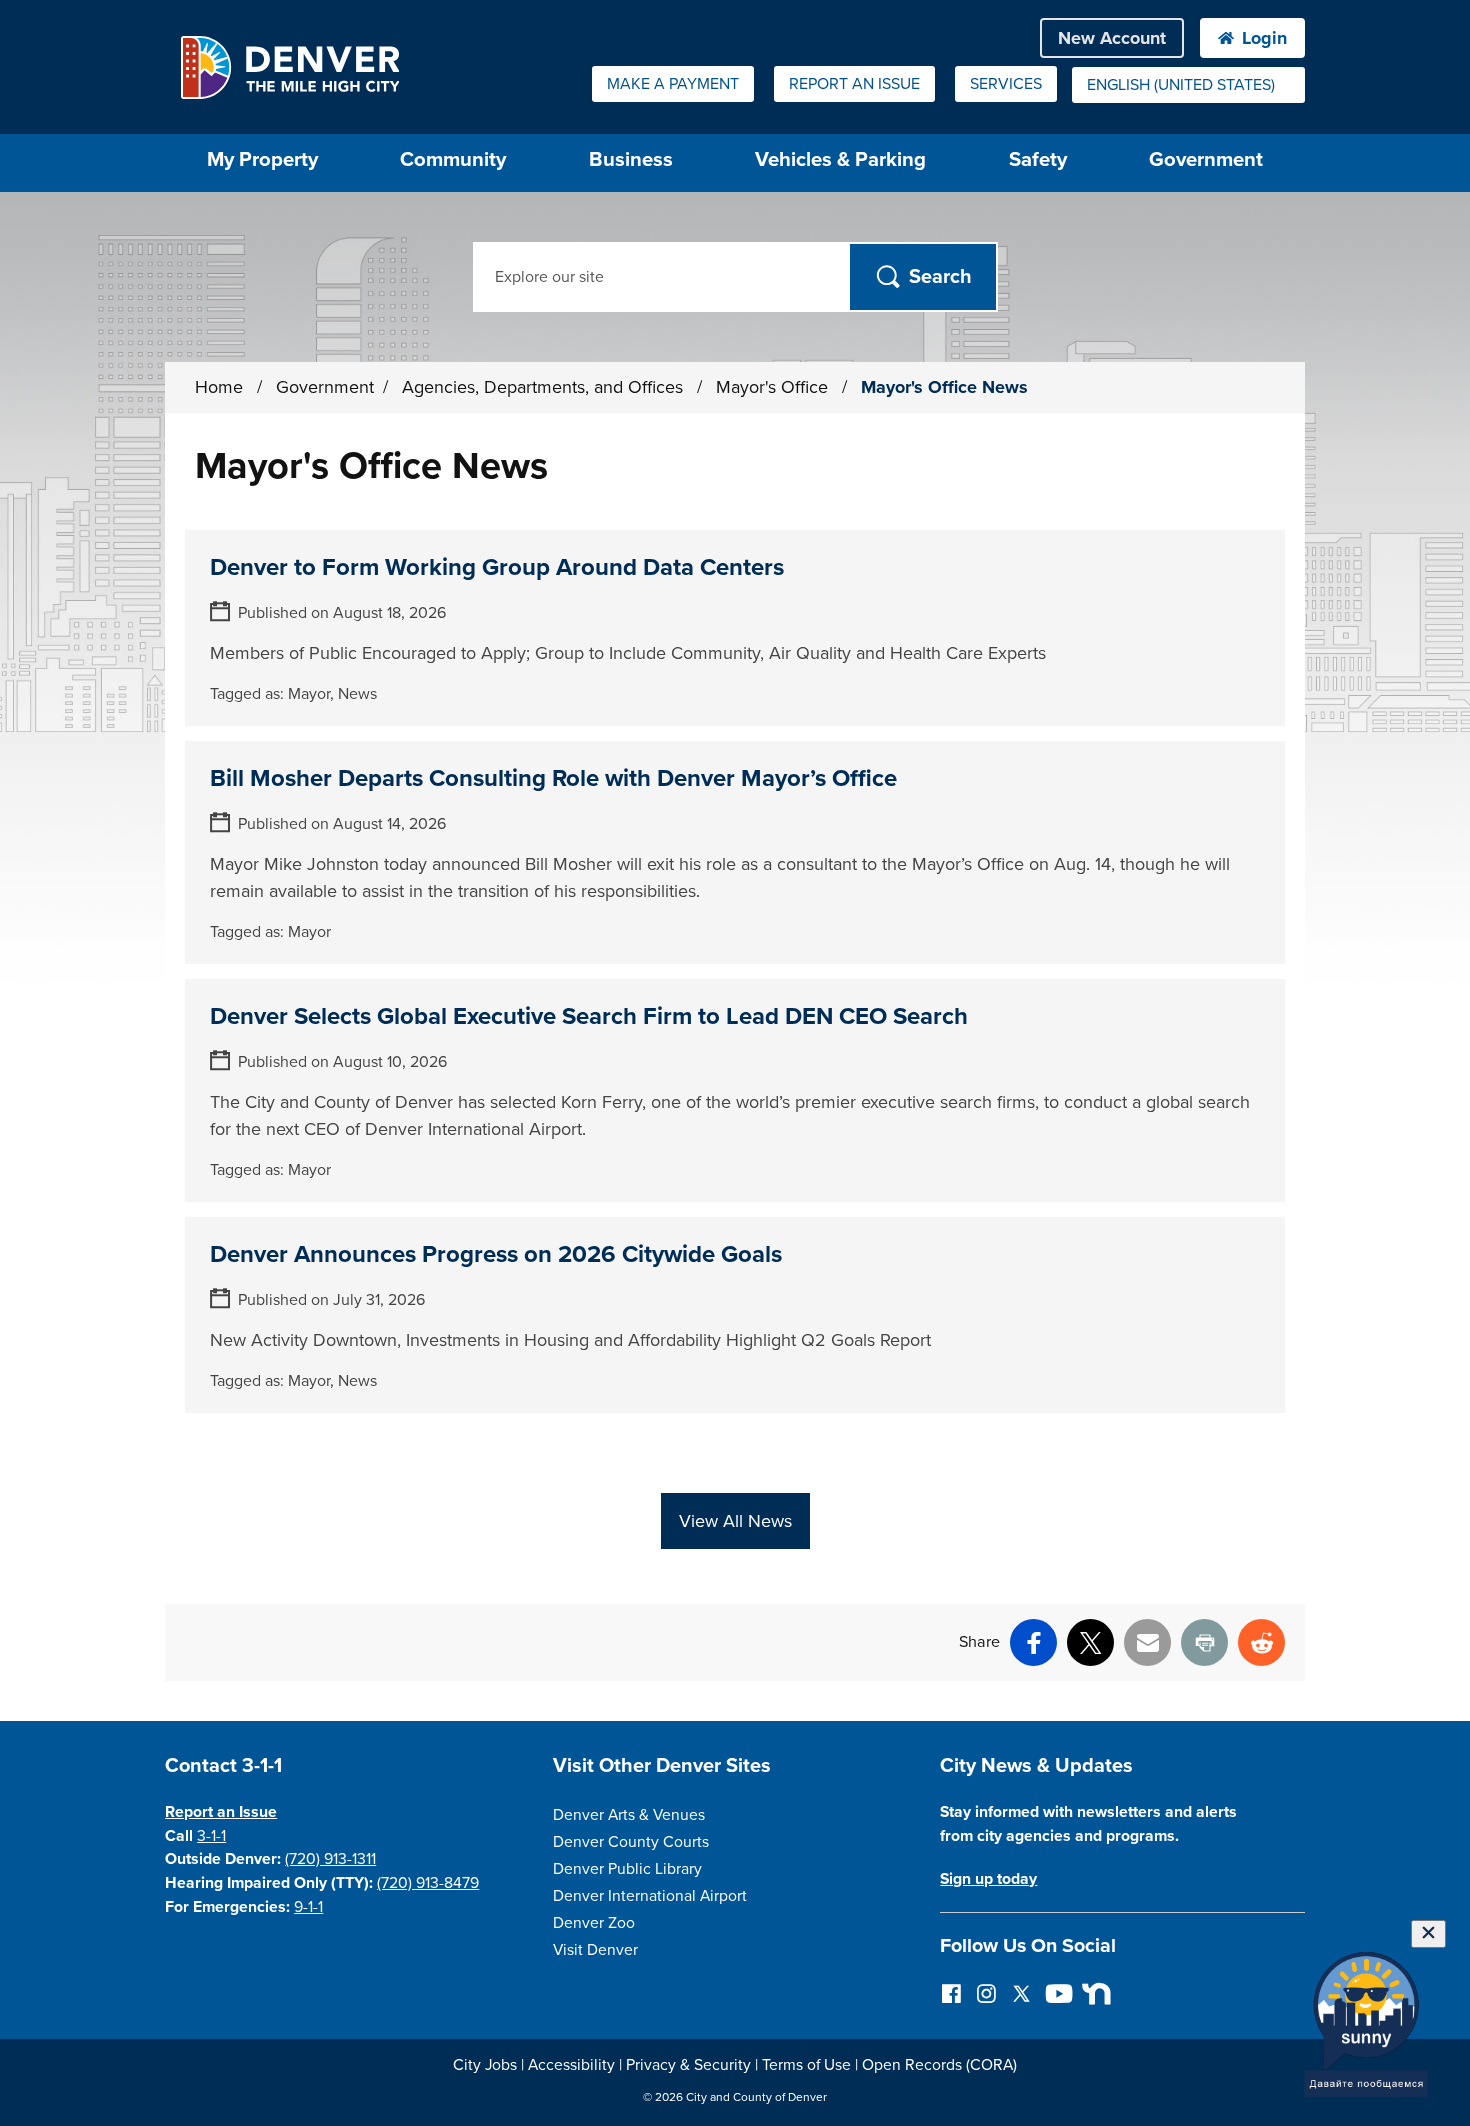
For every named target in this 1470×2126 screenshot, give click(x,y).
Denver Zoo (594, 1923)
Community (453, 159)
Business (631, 159)
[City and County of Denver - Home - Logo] (289, 67)
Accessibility (571, 2065)
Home (219, 387)
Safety (1038, 159)
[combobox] (1188, 85)
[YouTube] (1056, 1992)
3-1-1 (211, 1836)
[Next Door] (1091, 1992)
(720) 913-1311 (330, 1859)
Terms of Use (806, 2065)
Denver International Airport (650, 1896)
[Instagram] (986, 1992)
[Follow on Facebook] (951, 1992)
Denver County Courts (631, 1842)
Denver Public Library (627, 1869)
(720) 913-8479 (428, 1883)
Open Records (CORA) (939, 2065)
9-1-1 (308, 1907)
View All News (735, 1521)
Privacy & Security (688, 2065)
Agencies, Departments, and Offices (545, 387)
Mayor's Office (774, 387)
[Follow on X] (1021, 1992)
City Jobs (485, 2065)
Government (1206, 159)
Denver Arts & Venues (629, 1815)
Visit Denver (595, 1950)
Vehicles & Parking (840, 159)
